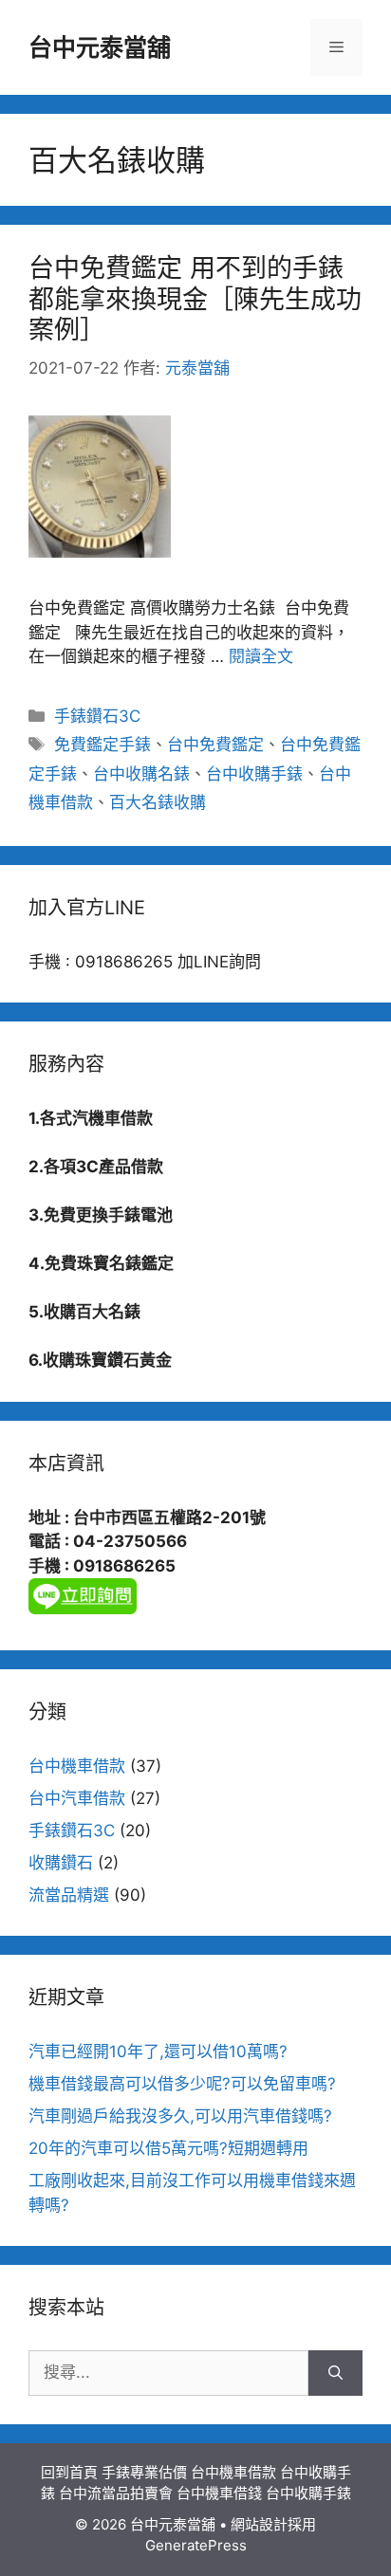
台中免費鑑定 (215, 745)
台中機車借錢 (219, 2493)
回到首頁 (69, 2472)
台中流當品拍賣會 (116, 2493)
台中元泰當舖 (100, 47)
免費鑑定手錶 (102, 745)
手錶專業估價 (144, 2472)
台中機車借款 (77, 1766)
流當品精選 (69, 1895)
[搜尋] (335, 2373)
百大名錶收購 (158, 802)
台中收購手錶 (254, 774)
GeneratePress (196, 2545)
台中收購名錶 (141, 774)
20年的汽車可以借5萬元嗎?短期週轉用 (168, 2148)
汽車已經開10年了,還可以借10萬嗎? (158, 2052)
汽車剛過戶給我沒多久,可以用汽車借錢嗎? (180, 2116)
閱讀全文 (261, 656)
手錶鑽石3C (97, 716)
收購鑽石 (61, 1863)
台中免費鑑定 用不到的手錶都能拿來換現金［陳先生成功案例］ (195, 299)
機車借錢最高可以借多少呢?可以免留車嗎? (182, 2084)
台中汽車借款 (77, 1798)
